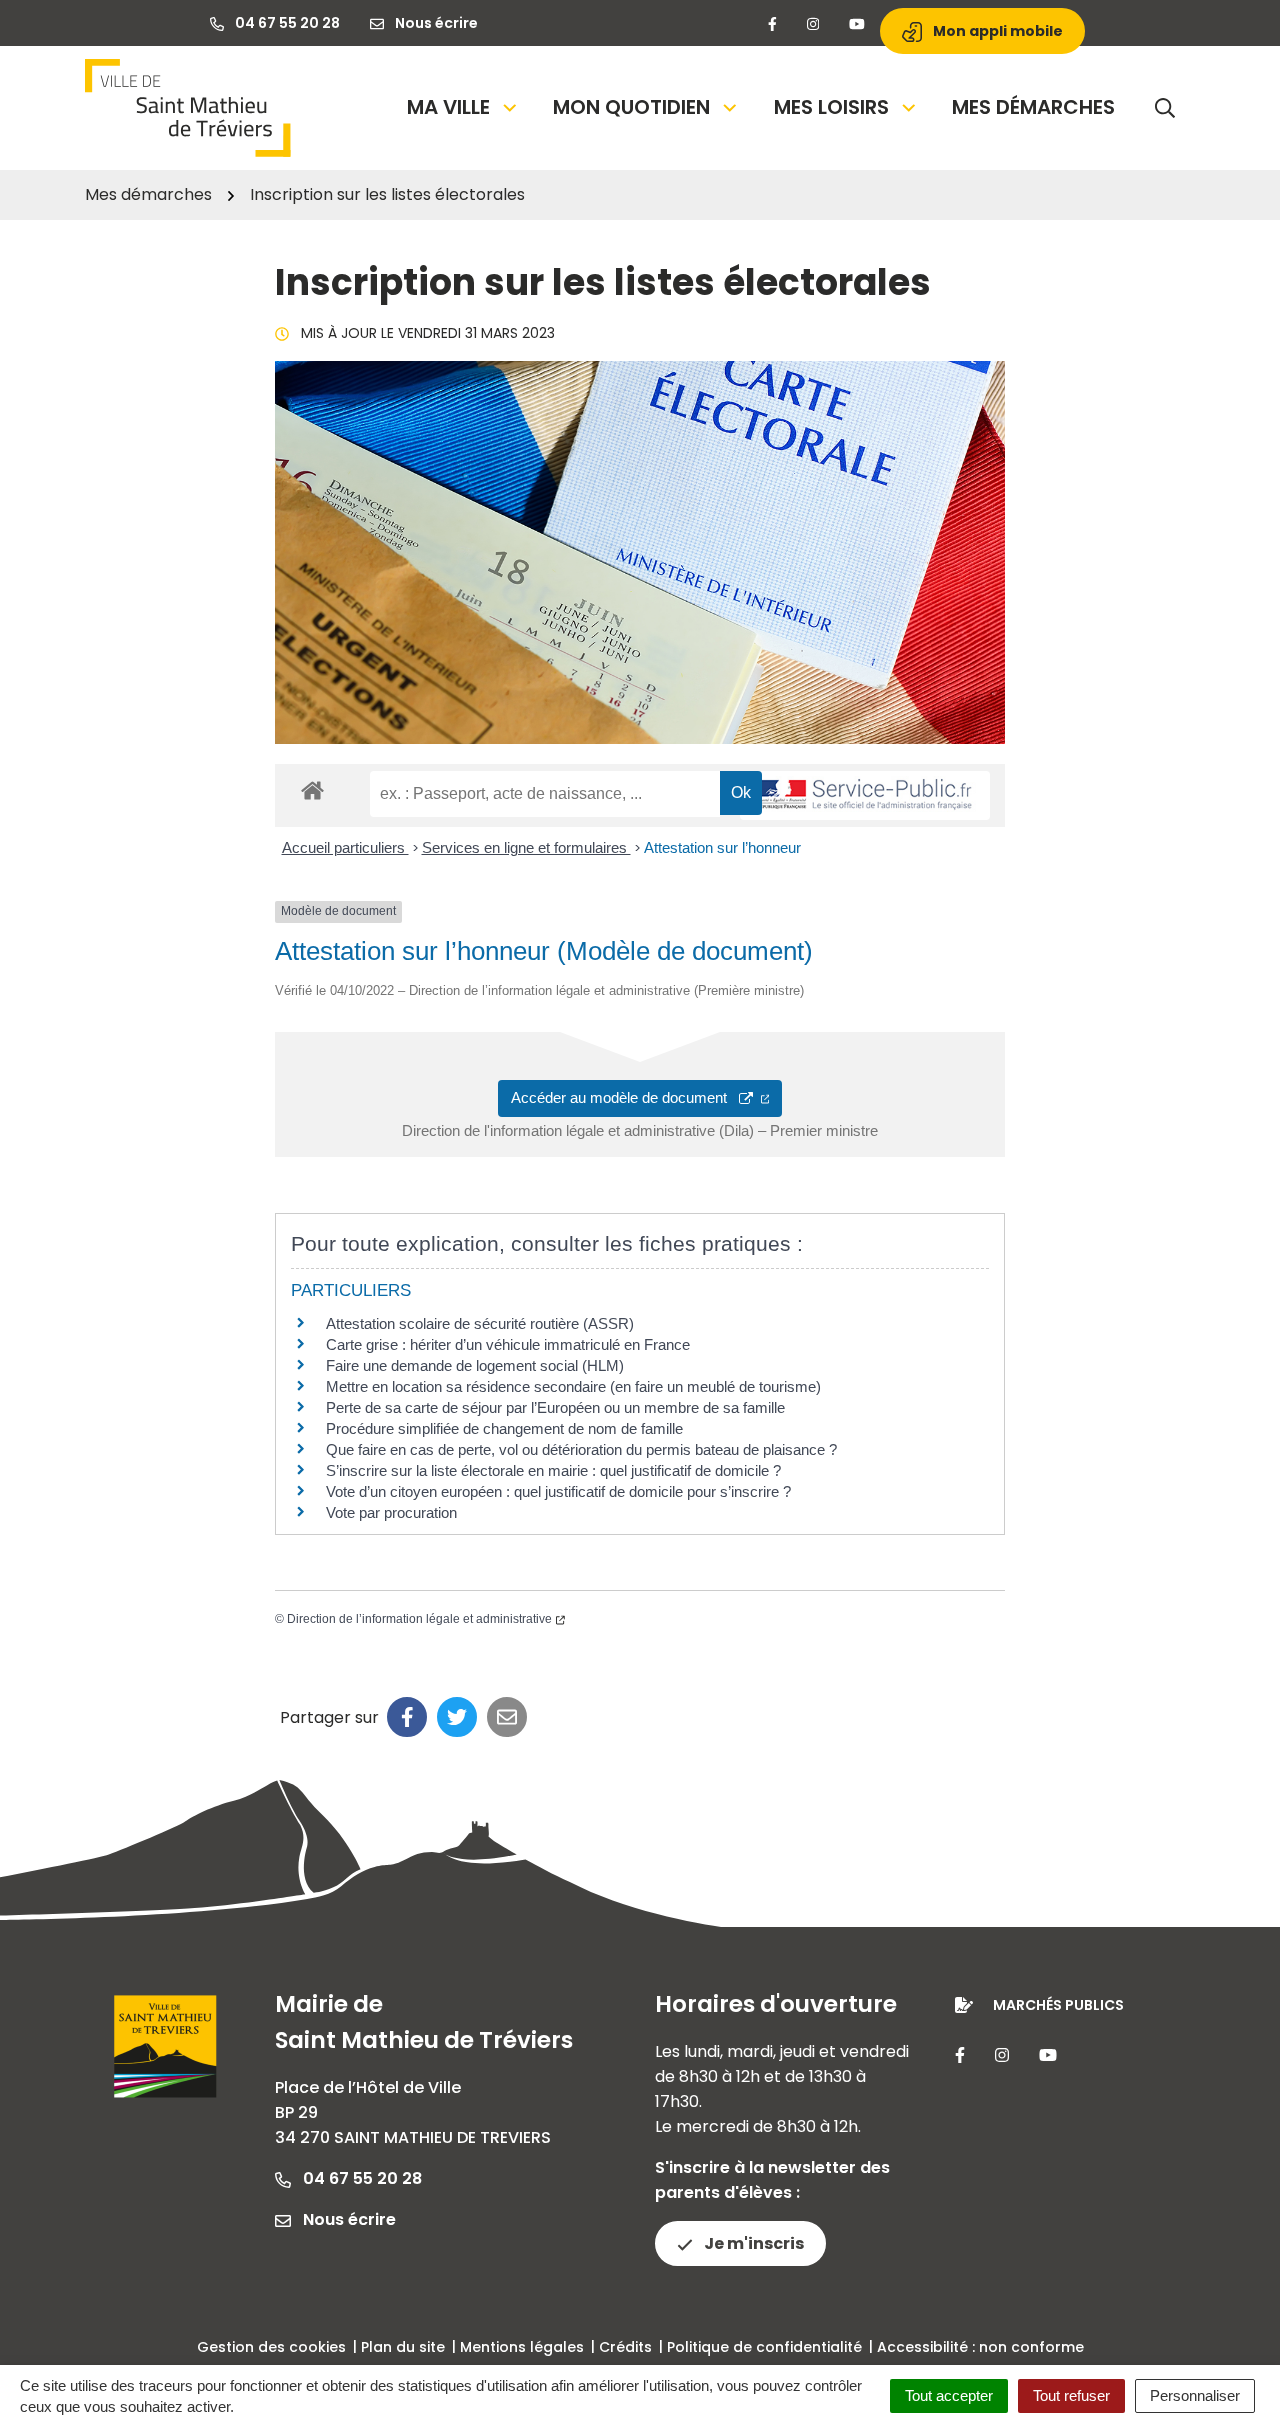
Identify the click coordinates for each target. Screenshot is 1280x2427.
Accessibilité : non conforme (980, 2347)
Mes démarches (1033, 107)
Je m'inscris (752, 2243)
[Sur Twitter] (457, 1717)
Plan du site (403, 2347)
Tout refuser (1071, 2395)
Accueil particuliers (345, 847)
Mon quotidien (631, 107)
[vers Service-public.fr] (865, 795)
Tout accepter (949, 2395)
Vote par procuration (391, 1512)
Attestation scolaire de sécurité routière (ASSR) (480, 1323)
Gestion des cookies (271, 2347)
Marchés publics (1058, 2005)
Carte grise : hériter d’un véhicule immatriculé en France (508, 1344)
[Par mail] (507, 1717)
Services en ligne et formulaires (526, 847)
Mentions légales (522, 2347)
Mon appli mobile (996, 31)
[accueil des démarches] (312, 787)
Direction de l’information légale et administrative (419, 1619)
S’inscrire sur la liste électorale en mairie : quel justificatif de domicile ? (553, 1470)
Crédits (625, 2347)
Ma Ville (448, 107)
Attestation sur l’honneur (722, 847)
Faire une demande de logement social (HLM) (475, 1365)
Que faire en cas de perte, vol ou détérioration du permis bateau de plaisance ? (581, 1449)
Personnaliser (1195, 2395)
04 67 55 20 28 (360, 2178)
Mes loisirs (831, 107)
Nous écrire (347, 2219)
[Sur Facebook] (407, 1717)
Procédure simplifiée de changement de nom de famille (504, 1428)
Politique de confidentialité (764, 2347)
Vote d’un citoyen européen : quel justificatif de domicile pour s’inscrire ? (558, 1491)
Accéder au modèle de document (625, 1097)
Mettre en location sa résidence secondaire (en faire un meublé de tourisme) (573, 1386)
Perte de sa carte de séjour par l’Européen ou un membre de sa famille (555, 1407)
